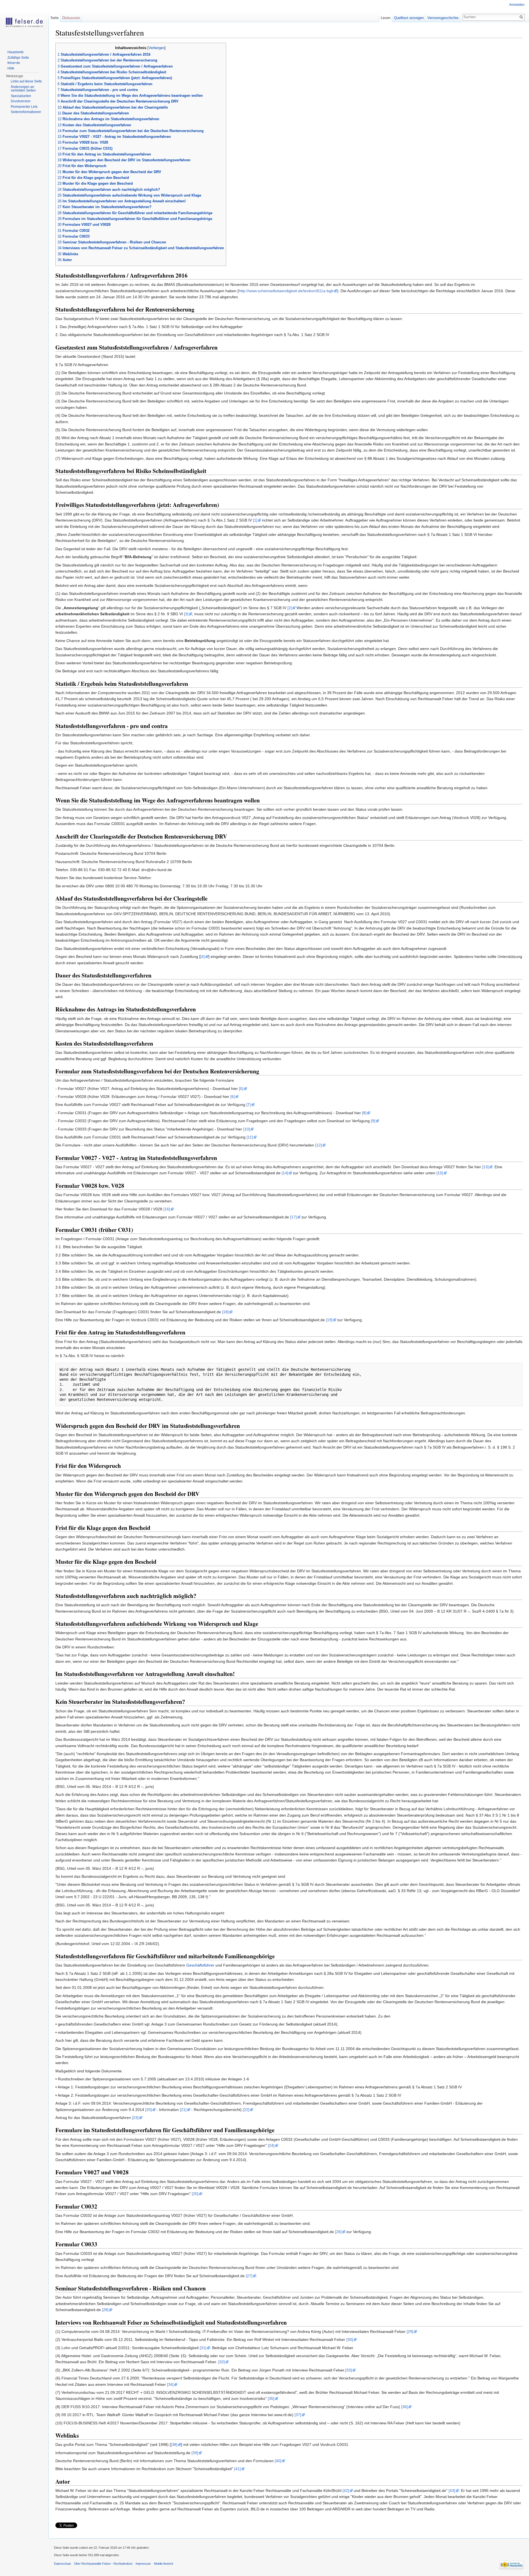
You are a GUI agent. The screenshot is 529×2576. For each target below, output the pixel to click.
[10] (247, 1129)
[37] (298, 2415)
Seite (55, 18)
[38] (174, 2445)
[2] (290, 608)
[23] (135, 2118)
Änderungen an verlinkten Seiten (23, 89)
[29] (410, 2331)
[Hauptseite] (24, 22)
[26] (338, 2232)
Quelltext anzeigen (409, 18)
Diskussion (71, 18)
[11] (250, 1137)
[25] (195, 2194)
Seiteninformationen (26, 112)
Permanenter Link (24, 107)
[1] (255, 520)
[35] (271, 2398)
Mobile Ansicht (164, 2564)
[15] (440, 1173)
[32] (222, 2362)
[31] (203, 2348)
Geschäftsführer (200, 1965)
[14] (285, 1173)
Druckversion (21, 101)
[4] (203, 957)
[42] (346, 2491)
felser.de (14, 63)
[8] (364, 1113)
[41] (237, 2469)
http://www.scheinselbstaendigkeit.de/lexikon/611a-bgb (286, 291)
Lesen (386, 18)
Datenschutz (63, 2564)
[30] (350, 2339)
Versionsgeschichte (443, 18)
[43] (452, 2491)
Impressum (143, 2564)
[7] (249, 1105)
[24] (271, 2145)
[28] (105, 2310)
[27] (249, 2276)
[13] (485, 1167)
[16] (167, 1209)
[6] (233, 1097)
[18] (225, 1312)
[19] (329, 1320)
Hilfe (11, 68)
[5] (241, 1089)
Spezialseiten (21, 96)
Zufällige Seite (18, 58)
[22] (246, 2110)
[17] (293, 1217)
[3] (186, 614)
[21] (183, 2110)
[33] (349, 2370)
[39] (195, 2453)
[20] (149, 2110)
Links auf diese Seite (26, 81)
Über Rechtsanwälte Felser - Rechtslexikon (103, 2564)
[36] (404, 2407)
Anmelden (517, 5)
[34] (170, 2384)
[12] (319, 1145)
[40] (278, 2461)
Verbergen (156, 48)
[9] (373, 1121)
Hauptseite (16, 52)
